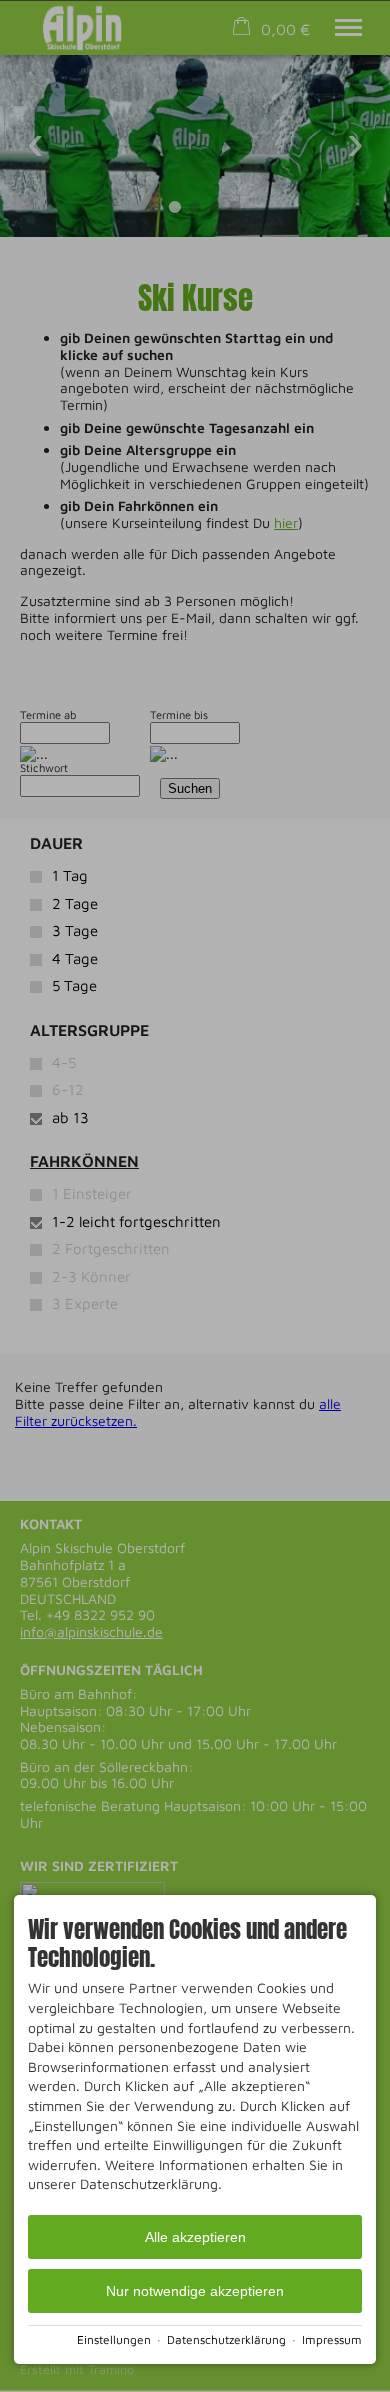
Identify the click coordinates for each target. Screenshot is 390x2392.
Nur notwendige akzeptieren (195, 2291)
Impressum (332, 2339)
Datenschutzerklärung (226, 2339)
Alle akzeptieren (195, 2237)
